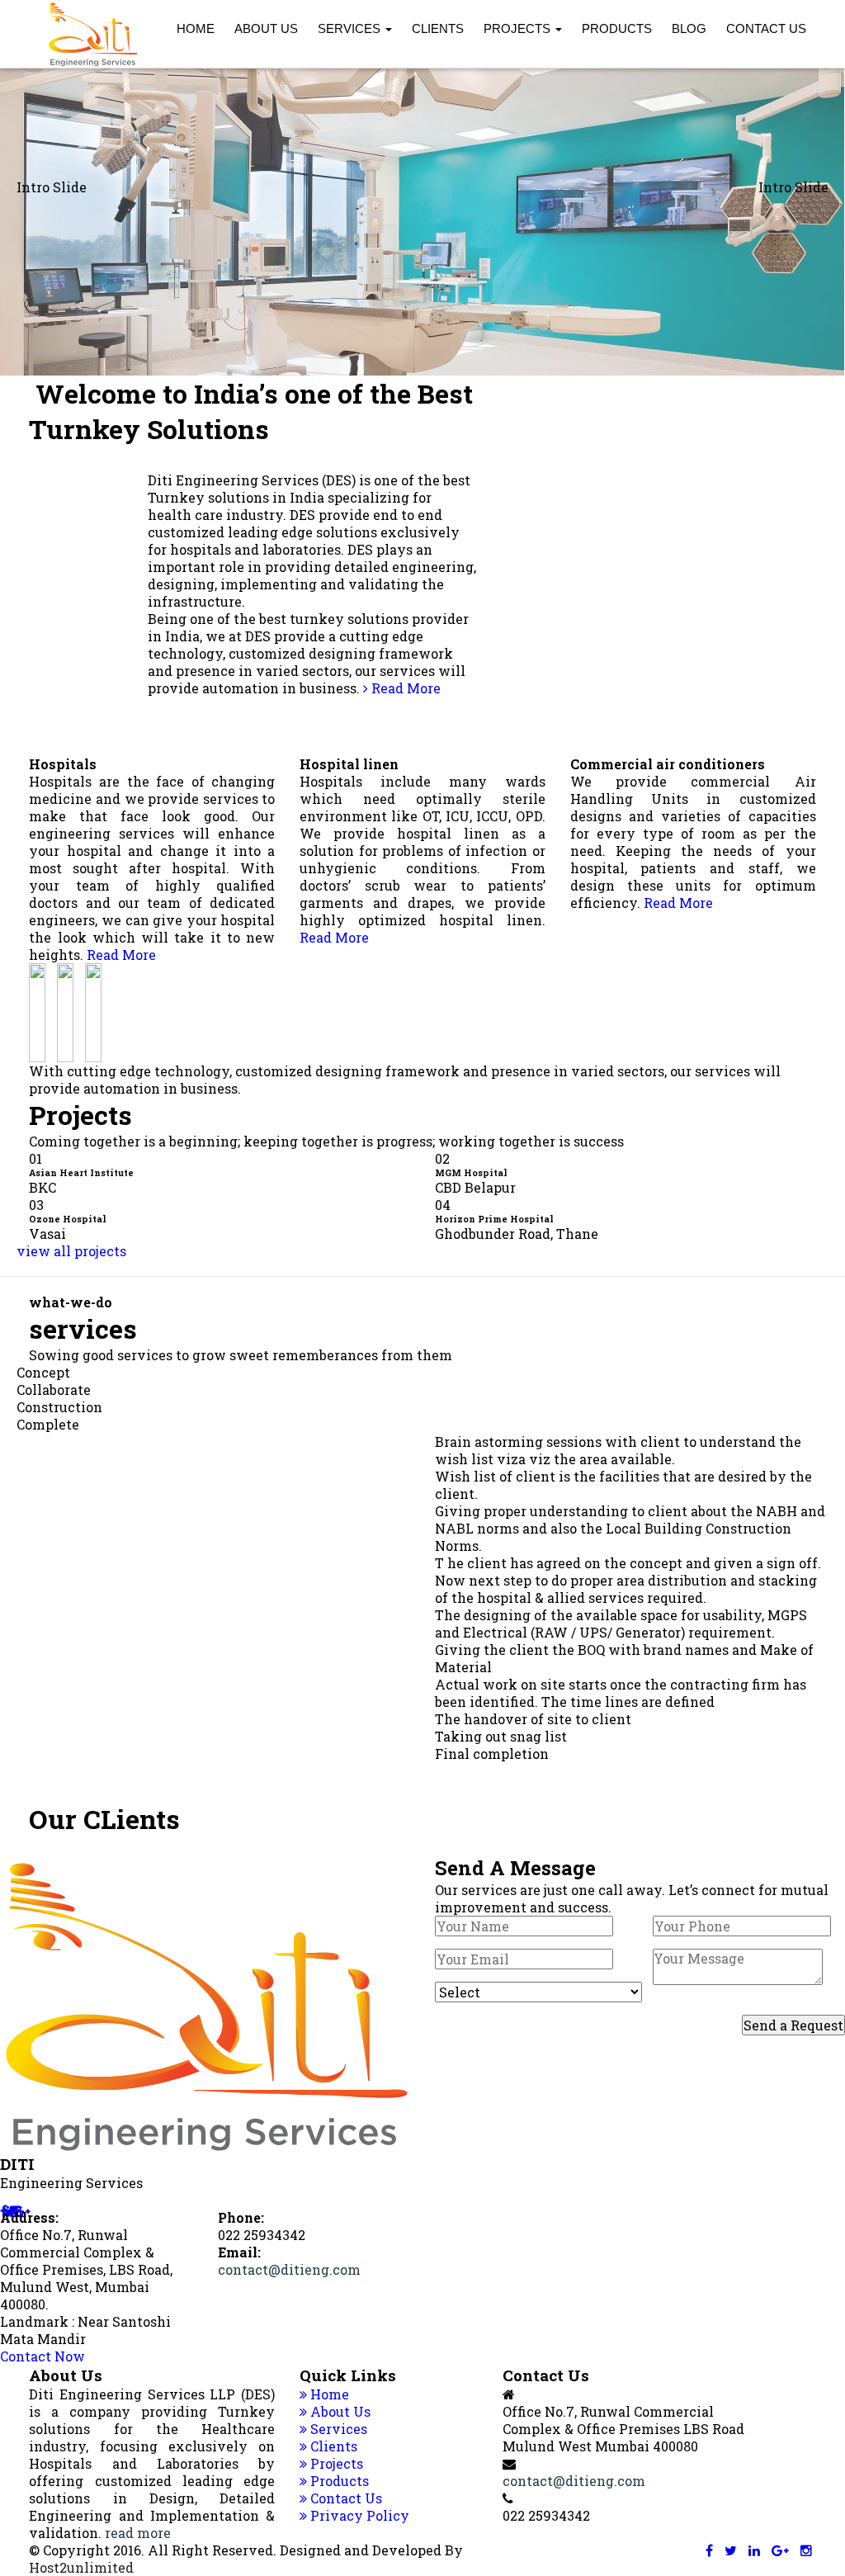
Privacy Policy (358, 2515)
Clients (438, 28)
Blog (689, 28)
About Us (266, 28)
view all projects (71, 1251)
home (196, 28)
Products (617, 28)
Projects (519, 28)
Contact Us (766, 28)
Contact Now (42, 2356)
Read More (404, 688)
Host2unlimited (81, 2567)
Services (351, 28)
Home (328, 2394)
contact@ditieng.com (289, 2269)
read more (138, 2533)
